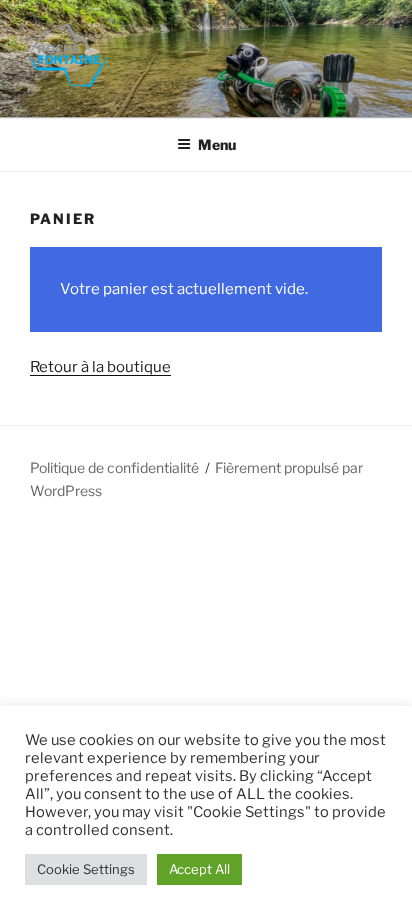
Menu (217, 144)
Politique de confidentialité (114, 467)
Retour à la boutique (100, 367)
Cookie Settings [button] (86, 869)
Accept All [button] (199, 869)
